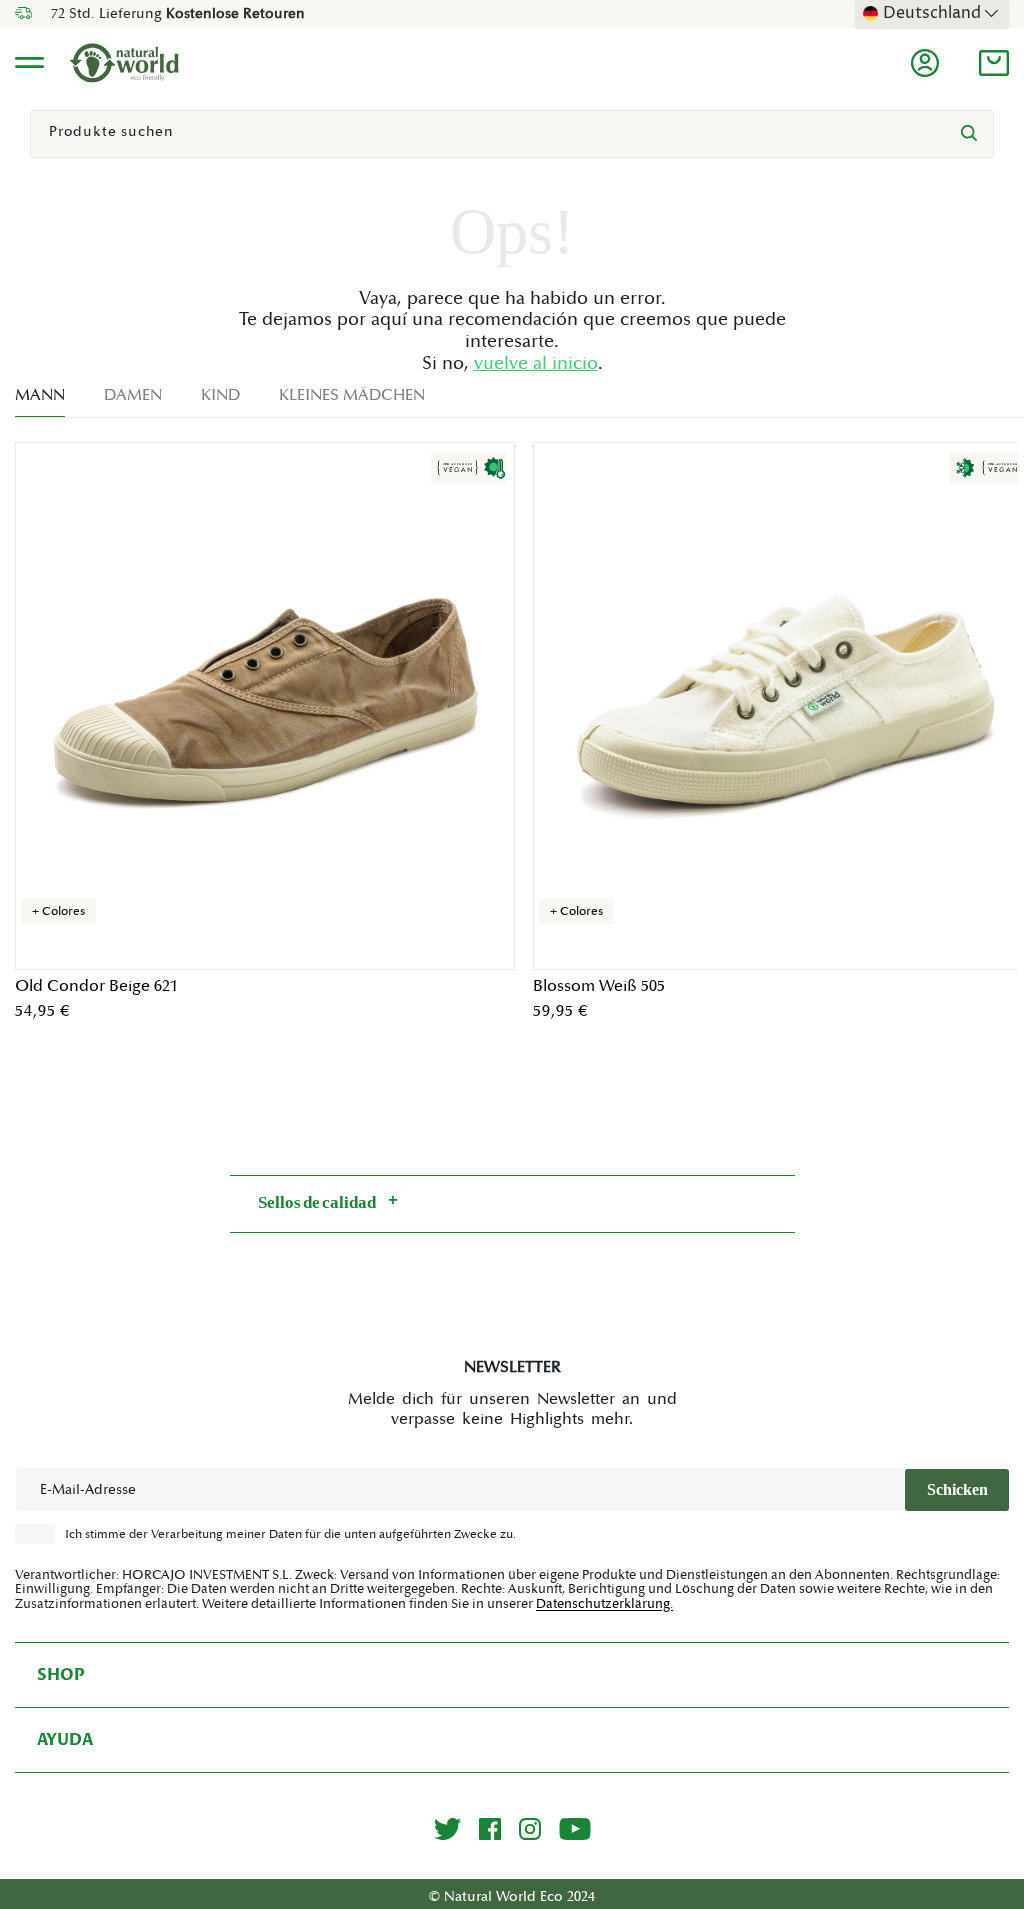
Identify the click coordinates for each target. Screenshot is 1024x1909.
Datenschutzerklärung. (604, 1604)
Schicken (957, 1489)
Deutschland (932, 13)
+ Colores (58, 912)
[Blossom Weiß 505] (783, 706)
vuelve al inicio (536, 363)
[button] (994, 63)
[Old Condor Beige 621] (265, 706)
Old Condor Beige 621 (96, 986)
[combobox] (512, 134)
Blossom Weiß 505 (599, 986)
